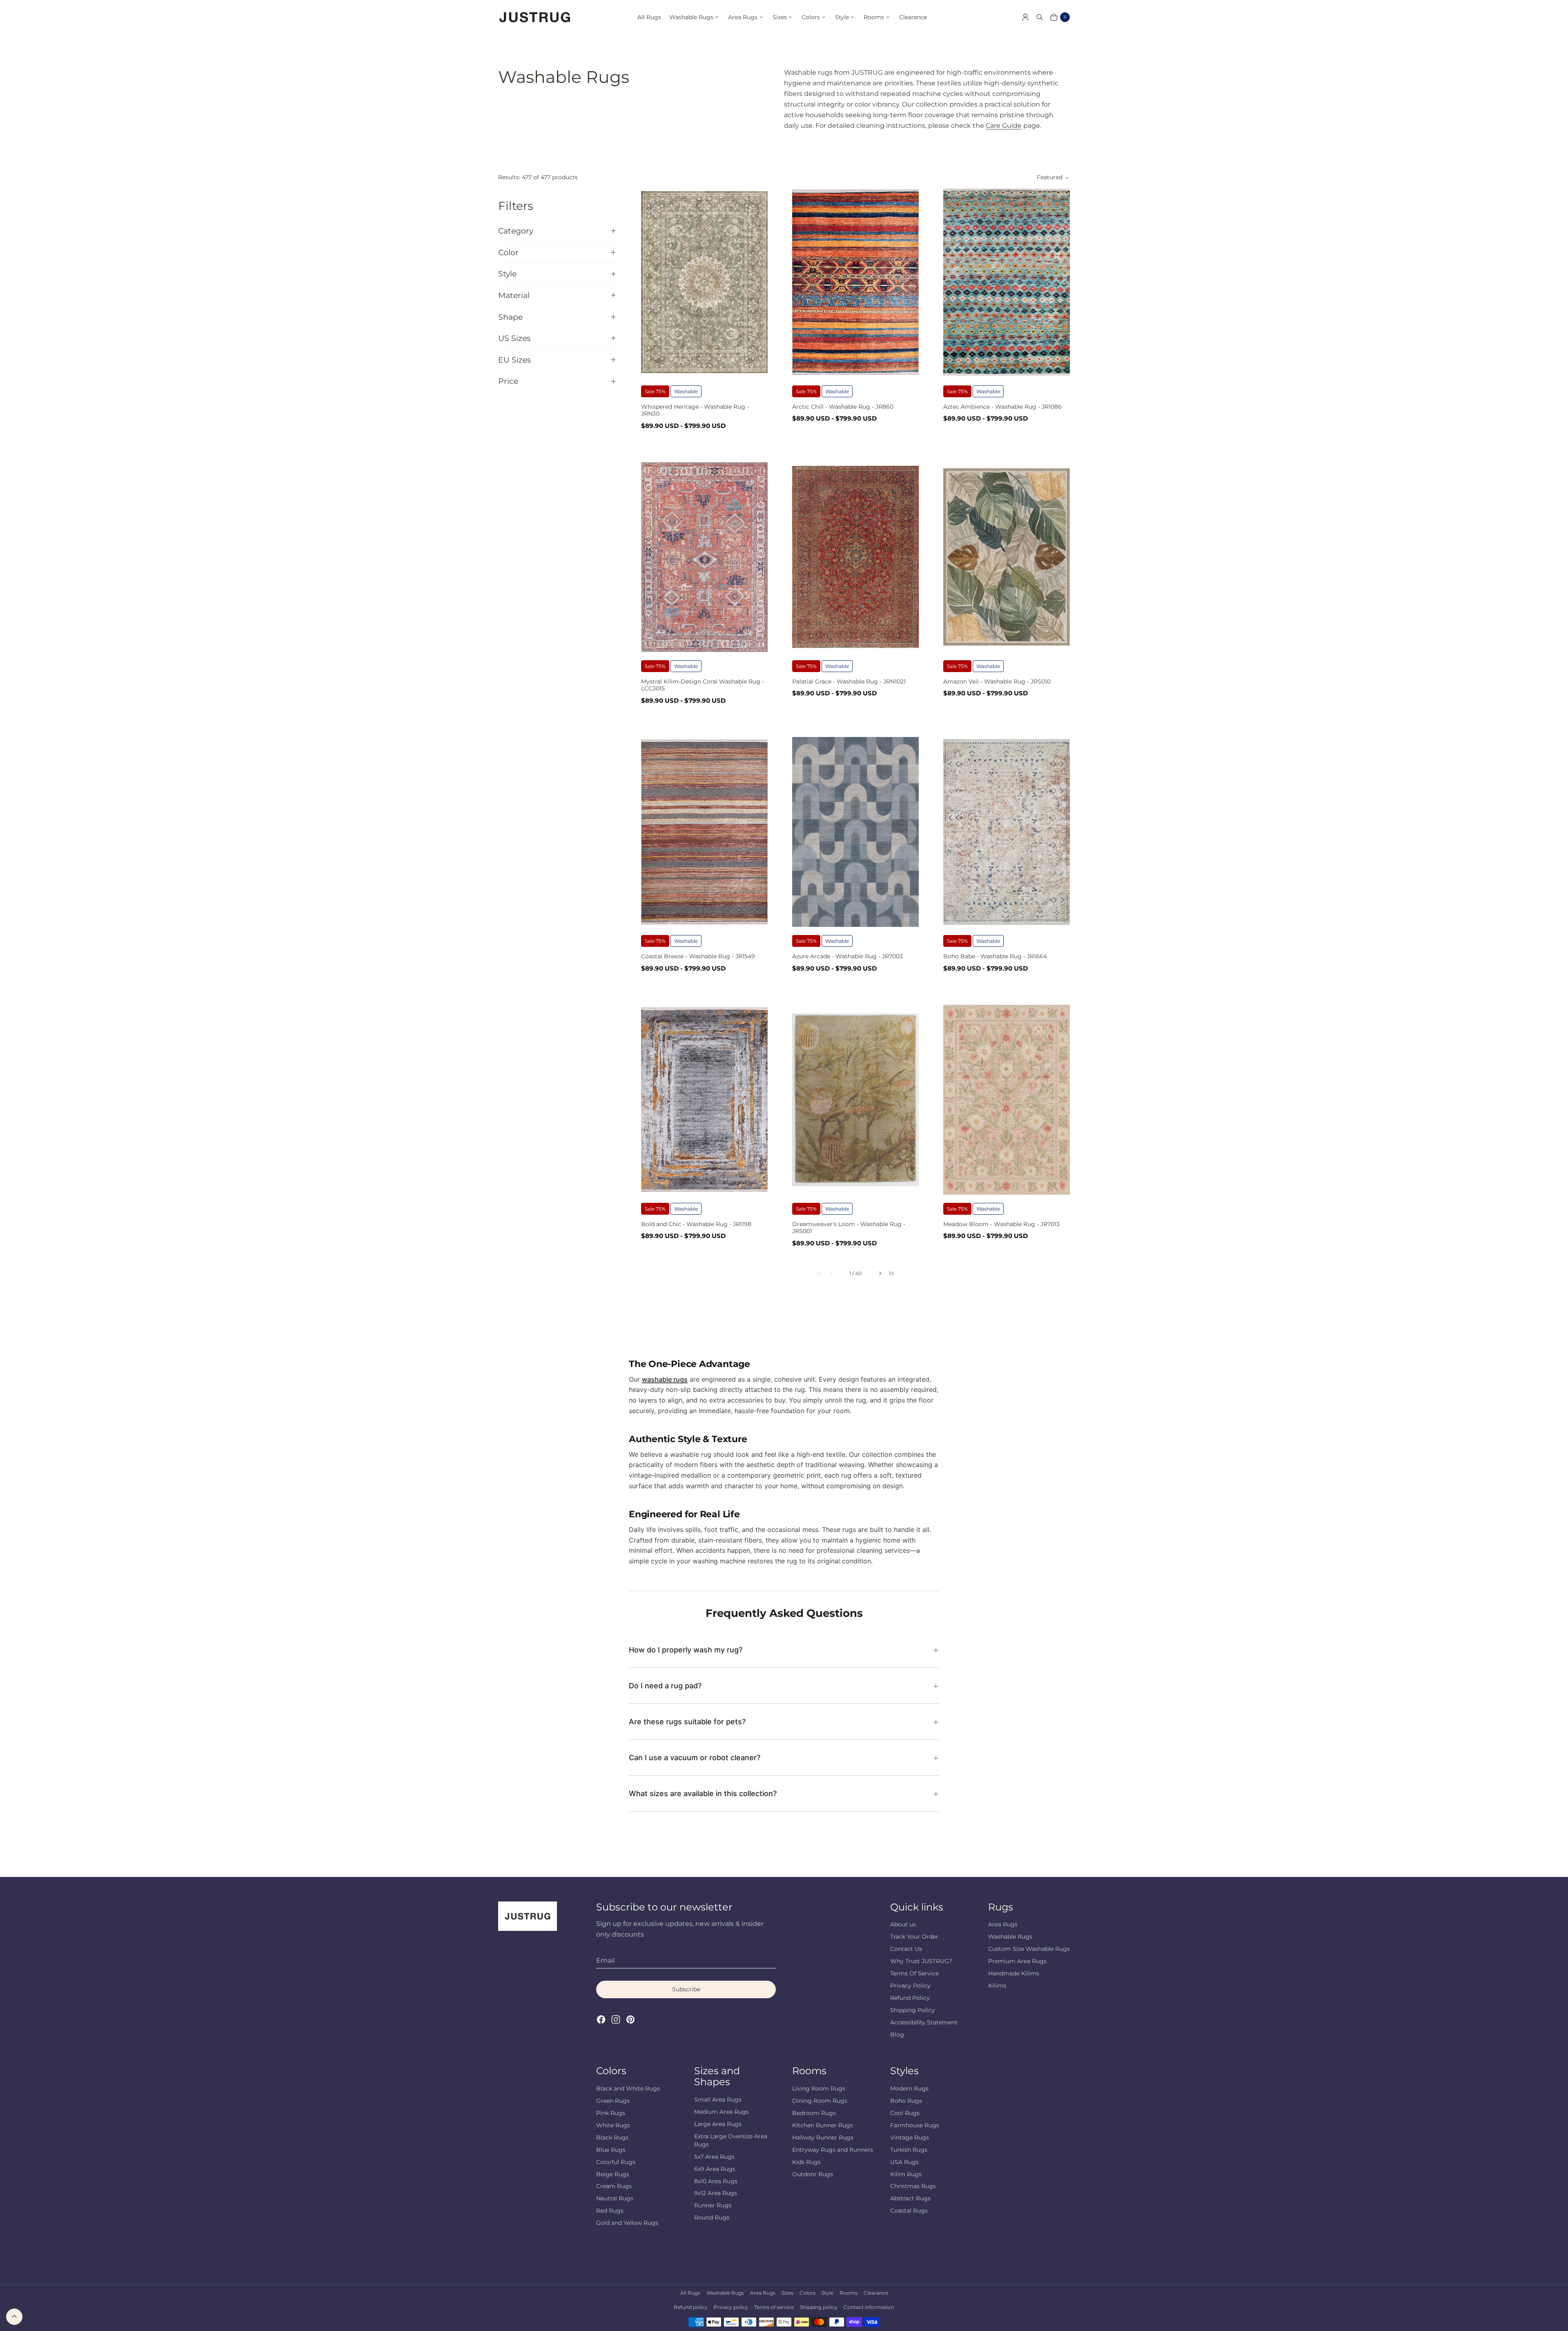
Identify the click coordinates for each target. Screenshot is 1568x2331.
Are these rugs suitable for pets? (687, 1722)
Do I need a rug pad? (665, 1686)
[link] (814, 1273)
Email (605, 1960)
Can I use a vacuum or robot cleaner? (695, 1758)
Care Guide (1004, 126)
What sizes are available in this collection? (703, 1793)
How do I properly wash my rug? (686, 1650)
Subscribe (686, 1989)
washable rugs (665, 1379)
